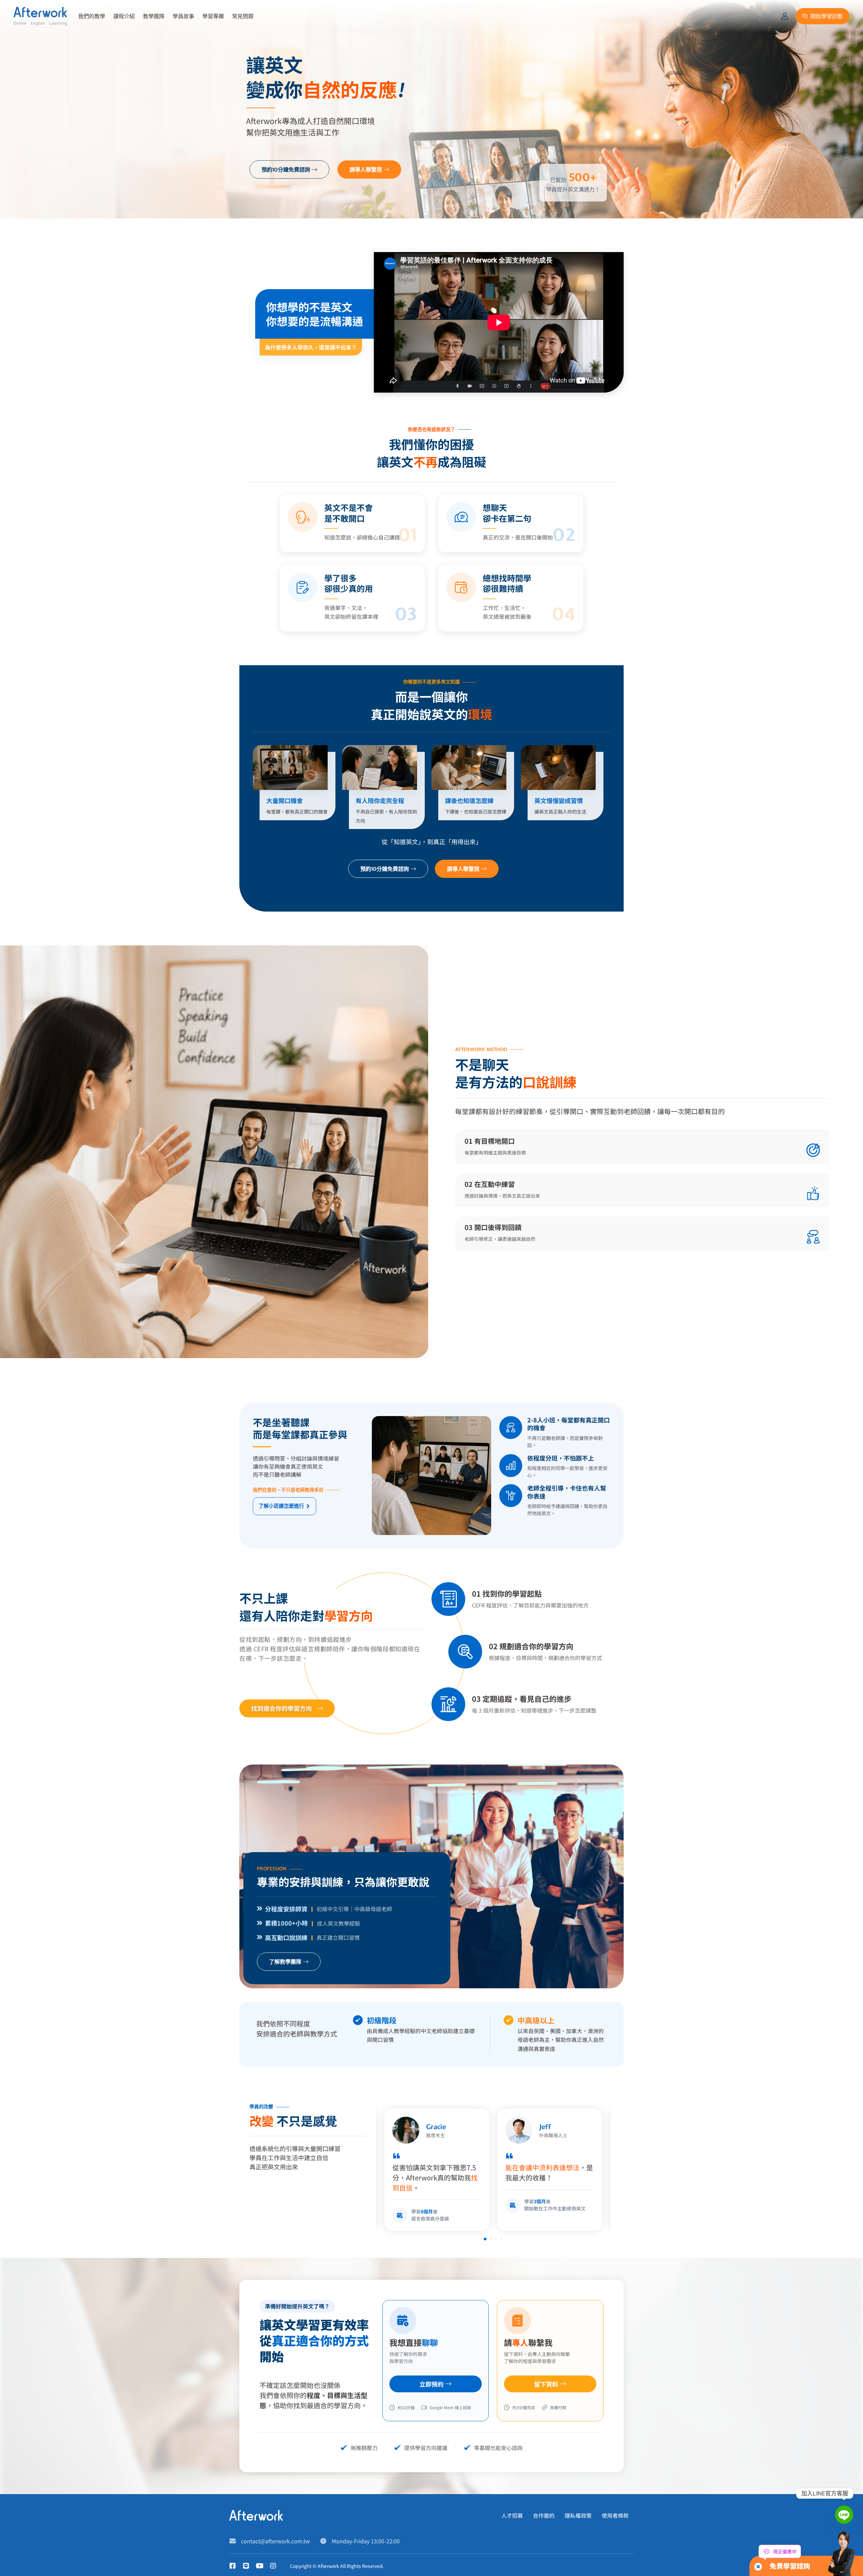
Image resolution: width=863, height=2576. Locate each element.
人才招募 (512, 2515)
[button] (485, 2239)
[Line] (844, 2515)
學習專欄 (213, 16)
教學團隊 (154, 16)
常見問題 (243, 16)
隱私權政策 (578, 2515)
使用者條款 (615, 2515)
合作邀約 (544, 2515)
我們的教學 (92, 16)
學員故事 (183, 16)
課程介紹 (124, 16)
